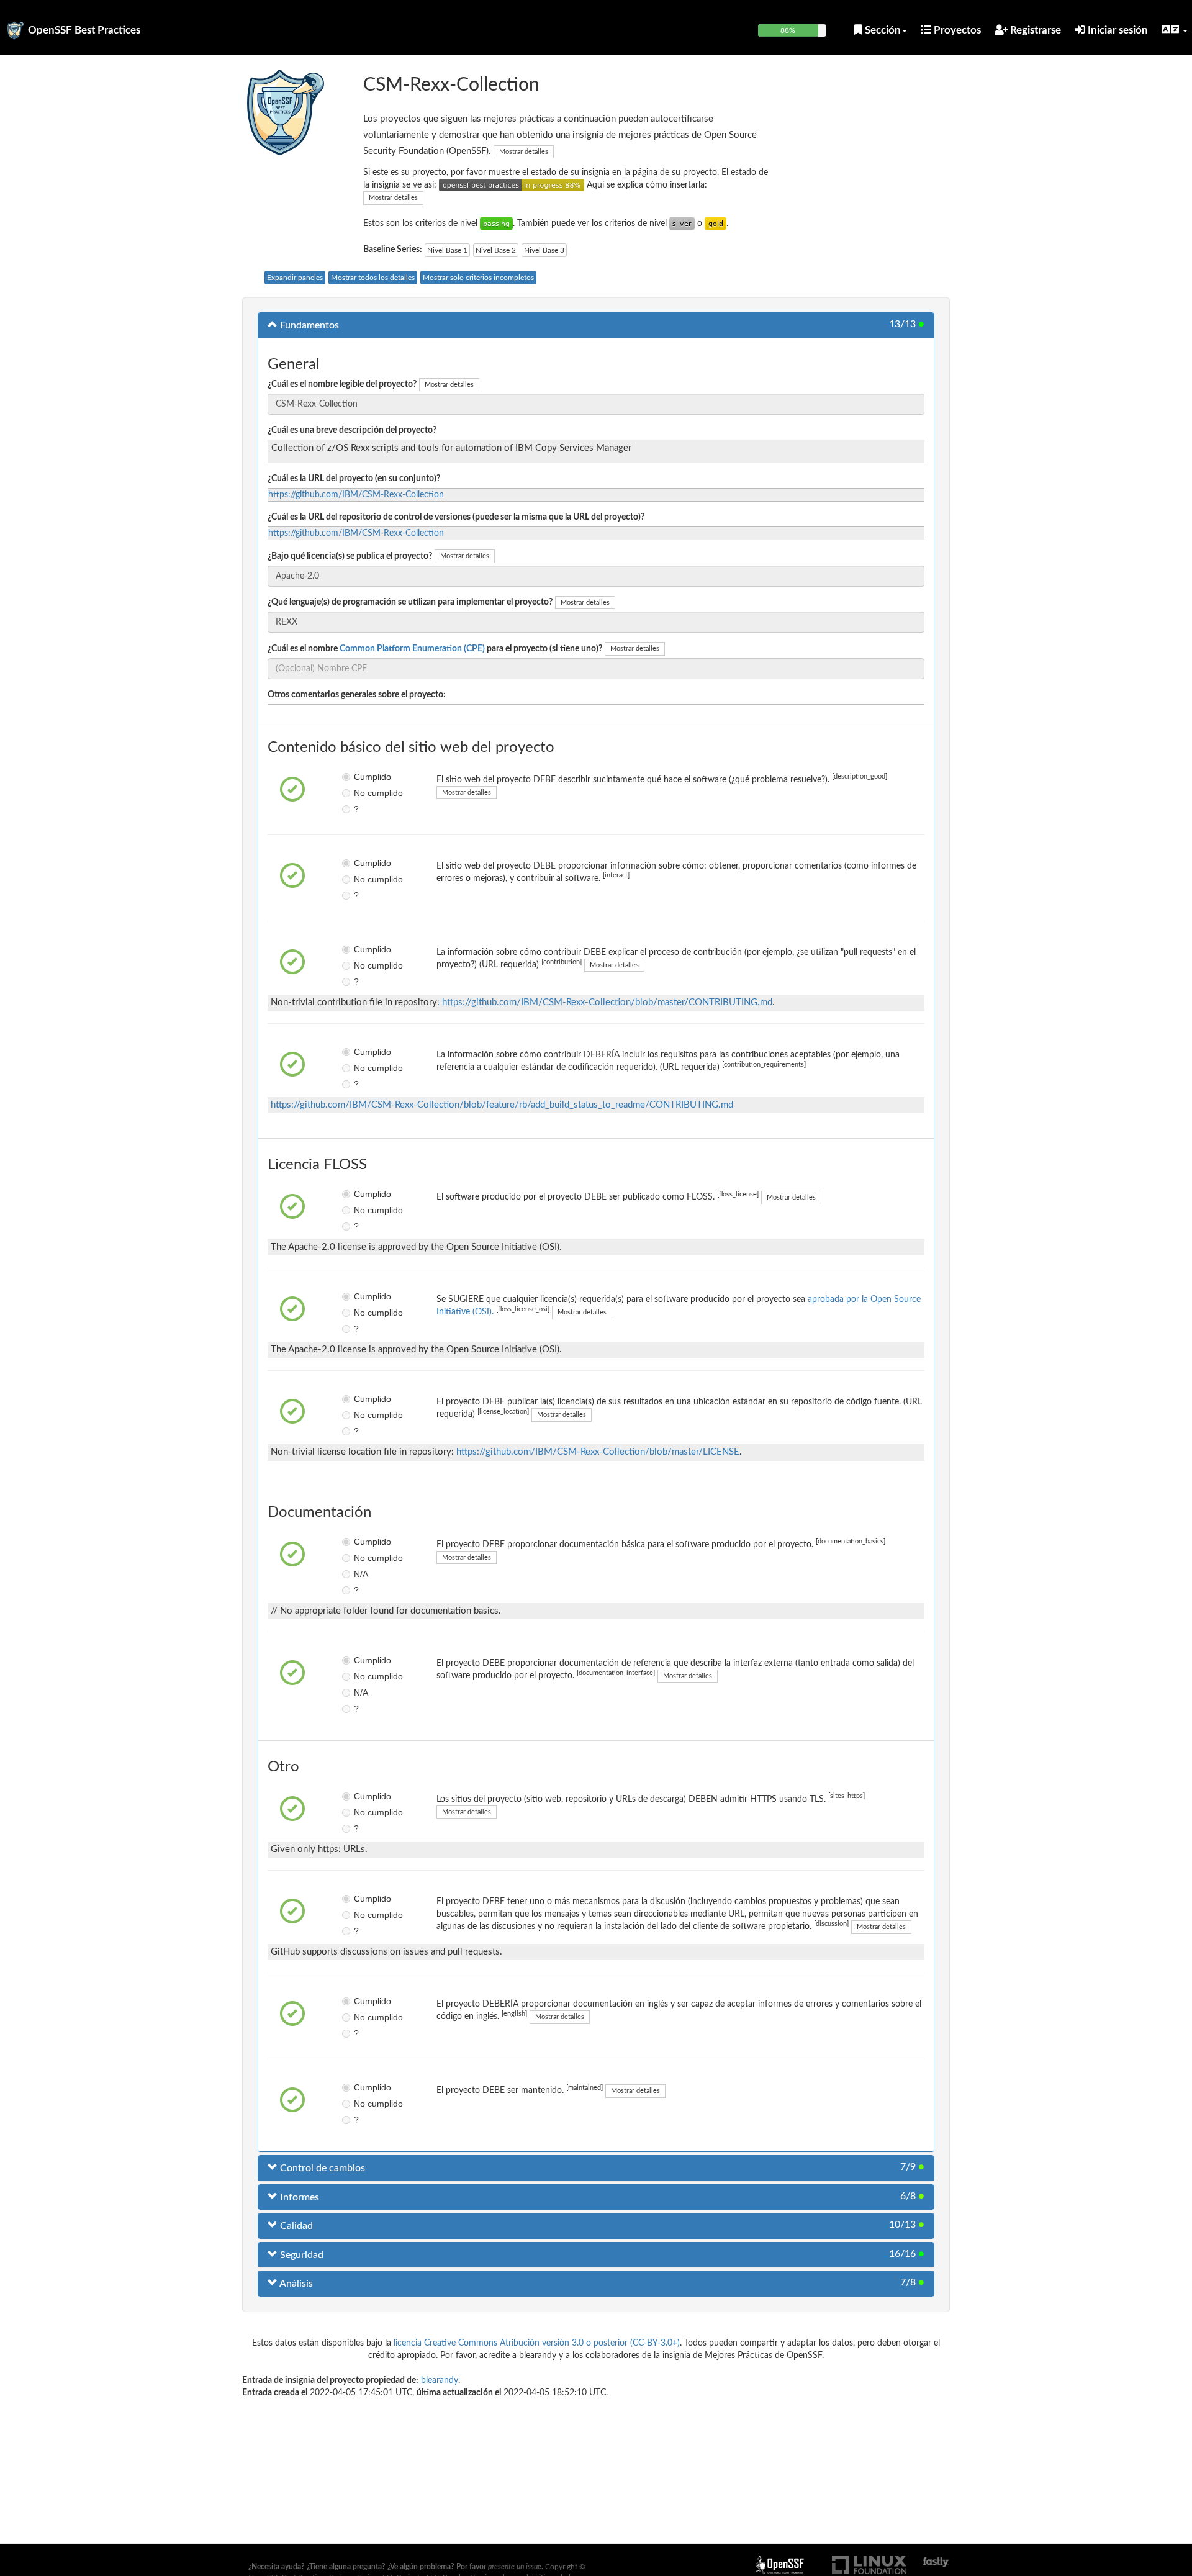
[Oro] (716, 224)
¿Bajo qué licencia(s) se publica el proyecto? (350, 556)
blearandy (440, 2380)
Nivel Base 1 (447, 250)
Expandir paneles (295, 278)
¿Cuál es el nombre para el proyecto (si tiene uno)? (435, 649)
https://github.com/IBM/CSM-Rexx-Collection (356, 495)
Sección (882, 30)
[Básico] (496, 224)
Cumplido (363, 777)
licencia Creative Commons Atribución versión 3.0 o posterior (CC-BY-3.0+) (537, 2343)
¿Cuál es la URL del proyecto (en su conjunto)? (354, 479)
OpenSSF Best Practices (84, 30)
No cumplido (363, 793)
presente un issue (515, 2567)
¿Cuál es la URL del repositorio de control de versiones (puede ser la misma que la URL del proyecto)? (456, 517)
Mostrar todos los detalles (373, 278)
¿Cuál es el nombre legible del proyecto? (342, 384)
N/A (361, 1574)
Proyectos (956, 30)
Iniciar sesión (1117, 30)
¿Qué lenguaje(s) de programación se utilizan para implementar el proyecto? (410, 602)
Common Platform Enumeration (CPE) (412, 649)
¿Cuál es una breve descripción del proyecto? (352, 430)
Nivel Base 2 (496, 250)
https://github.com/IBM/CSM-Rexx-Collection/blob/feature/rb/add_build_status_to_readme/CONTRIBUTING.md (502, 1105)
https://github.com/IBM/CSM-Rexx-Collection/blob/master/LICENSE (598, 1452)
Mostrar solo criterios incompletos (478, 278)
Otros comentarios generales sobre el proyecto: (357, 695)
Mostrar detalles (524, 152)
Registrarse (1034, 30)
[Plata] (682, 224)
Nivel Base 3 (544, 250)
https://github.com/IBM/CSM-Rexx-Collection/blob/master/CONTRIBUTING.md (607, 1002)
